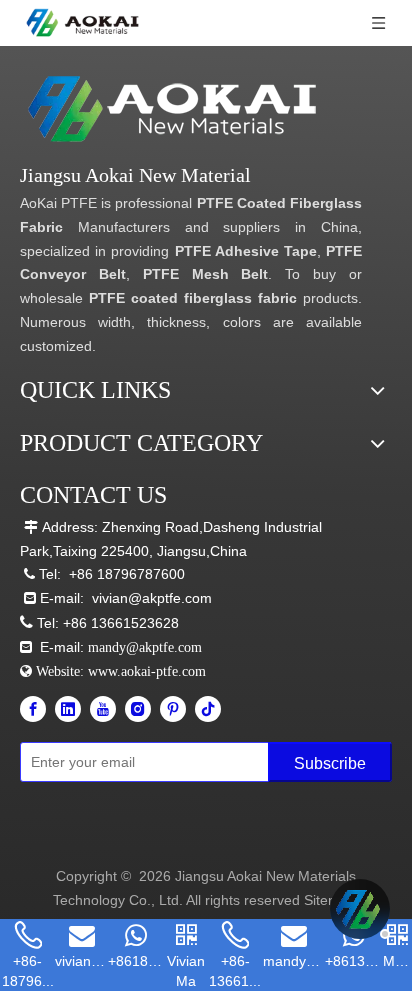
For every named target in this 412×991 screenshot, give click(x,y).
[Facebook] (33, 709)
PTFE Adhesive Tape (246, 251)
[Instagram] (138, 709)
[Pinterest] (173, 709)
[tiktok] (208, 709)
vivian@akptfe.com (152, 598)
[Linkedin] (68, 709)
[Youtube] (103, 709)
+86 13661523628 (121, 623)
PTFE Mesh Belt (206, 274)
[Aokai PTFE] (175, 109)
